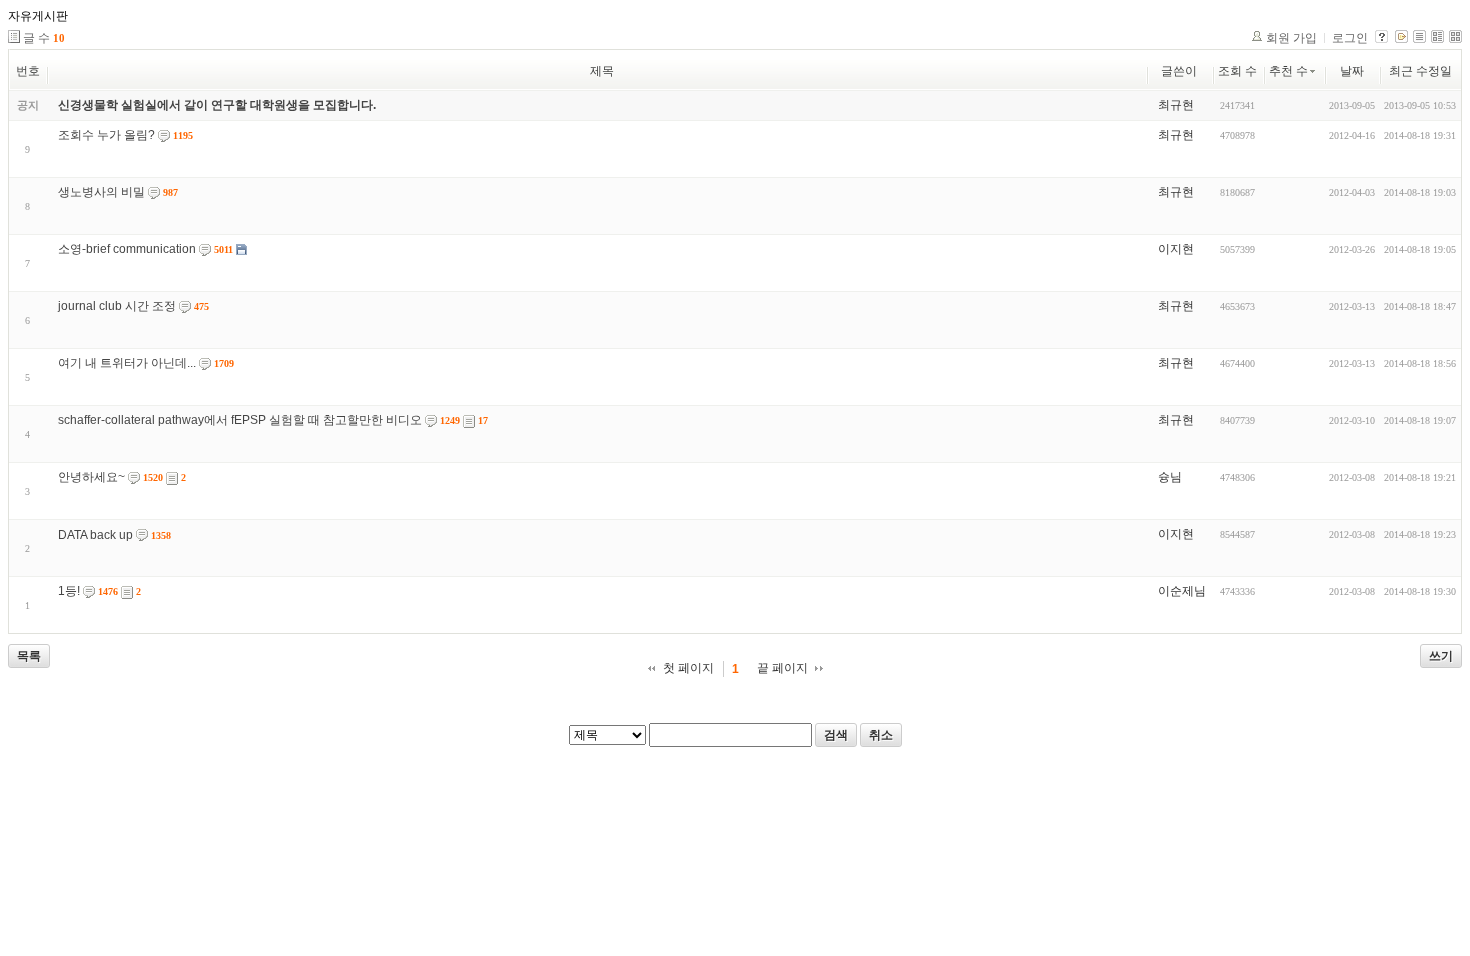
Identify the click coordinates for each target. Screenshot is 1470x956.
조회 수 (1237, 71)
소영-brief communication (127, 249)
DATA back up (95, 535)
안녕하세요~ (91, 477)
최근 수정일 (1420, 71)
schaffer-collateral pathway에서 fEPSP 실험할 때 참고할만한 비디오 (240, 420)
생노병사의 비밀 (101, 192)
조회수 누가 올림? (106, 135)
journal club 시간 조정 (117, 306)
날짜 (1352, 71)
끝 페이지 (782, 668)
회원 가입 (1291, 38)
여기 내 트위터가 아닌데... (127, 363)
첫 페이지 (688, 668)
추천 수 (1288, 71)
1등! (69, 591)
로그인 (1350, 38)
